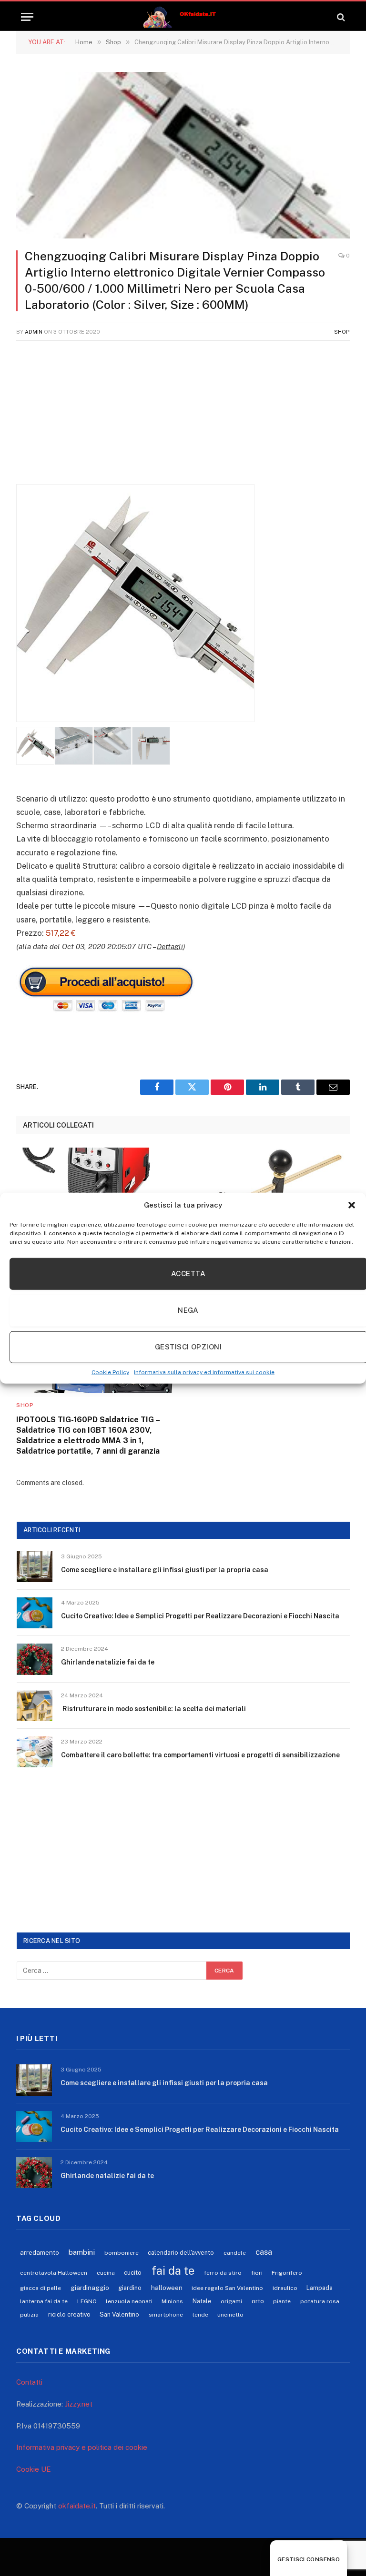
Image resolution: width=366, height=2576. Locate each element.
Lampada (320, 2288)
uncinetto (230, 2315)
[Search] (340, 17)
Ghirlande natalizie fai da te (108, 1662)
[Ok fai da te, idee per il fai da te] (183, 17)
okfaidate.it (77, 2506)
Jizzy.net (79, 2404)
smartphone (166, 2315)
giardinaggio (90, 2288)
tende (200, 2315)
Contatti (29, 2382)
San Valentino (119, 2314)
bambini (82, 2252)
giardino (130, 2288)
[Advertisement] (183, 417)
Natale (202, 2301)
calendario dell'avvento (181, 2253)
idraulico (285, 2288)
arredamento (40, 2252)
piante (282, 2301)
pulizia (29, 2315)
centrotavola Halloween (54, 2273)
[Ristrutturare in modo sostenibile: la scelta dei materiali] (35, 1706)
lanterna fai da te (44, 2301)
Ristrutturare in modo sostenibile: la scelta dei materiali (153, 1709)
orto (258, 2301)
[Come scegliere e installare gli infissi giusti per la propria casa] (35, 1567)
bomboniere (122, 2253)
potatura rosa (320, 2301)
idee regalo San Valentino (227, 2288)
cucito (133, 2273)
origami (231, 2301)
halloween (167, 2288)
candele (235, 2253)
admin (34, 332)
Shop (342, 332)
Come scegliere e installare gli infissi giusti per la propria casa (165, 1570)
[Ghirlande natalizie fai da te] (35, 1659)
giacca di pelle (41, 2288)
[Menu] (27, 17)
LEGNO (87, 2301)
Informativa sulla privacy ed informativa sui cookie (204, 1372)
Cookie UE (34, 2469)
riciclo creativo (69, 2314)
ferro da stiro (223, 2273)
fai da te (173, 2270)
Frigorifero (287, 2273)
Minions (172, 2301)
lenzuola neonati (129, 2301)
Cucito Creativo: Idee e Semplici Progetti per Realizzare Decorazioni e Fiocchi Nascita (200, 1616)
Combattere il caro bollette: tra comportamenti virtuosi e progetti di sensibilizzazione (200, 1755)
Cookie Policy (110, 1372)
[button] (352, 1205)
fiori (257, 2273)
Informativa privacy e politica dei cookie (82, 2447)
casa (264, 2252)
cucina (106, 2273)
